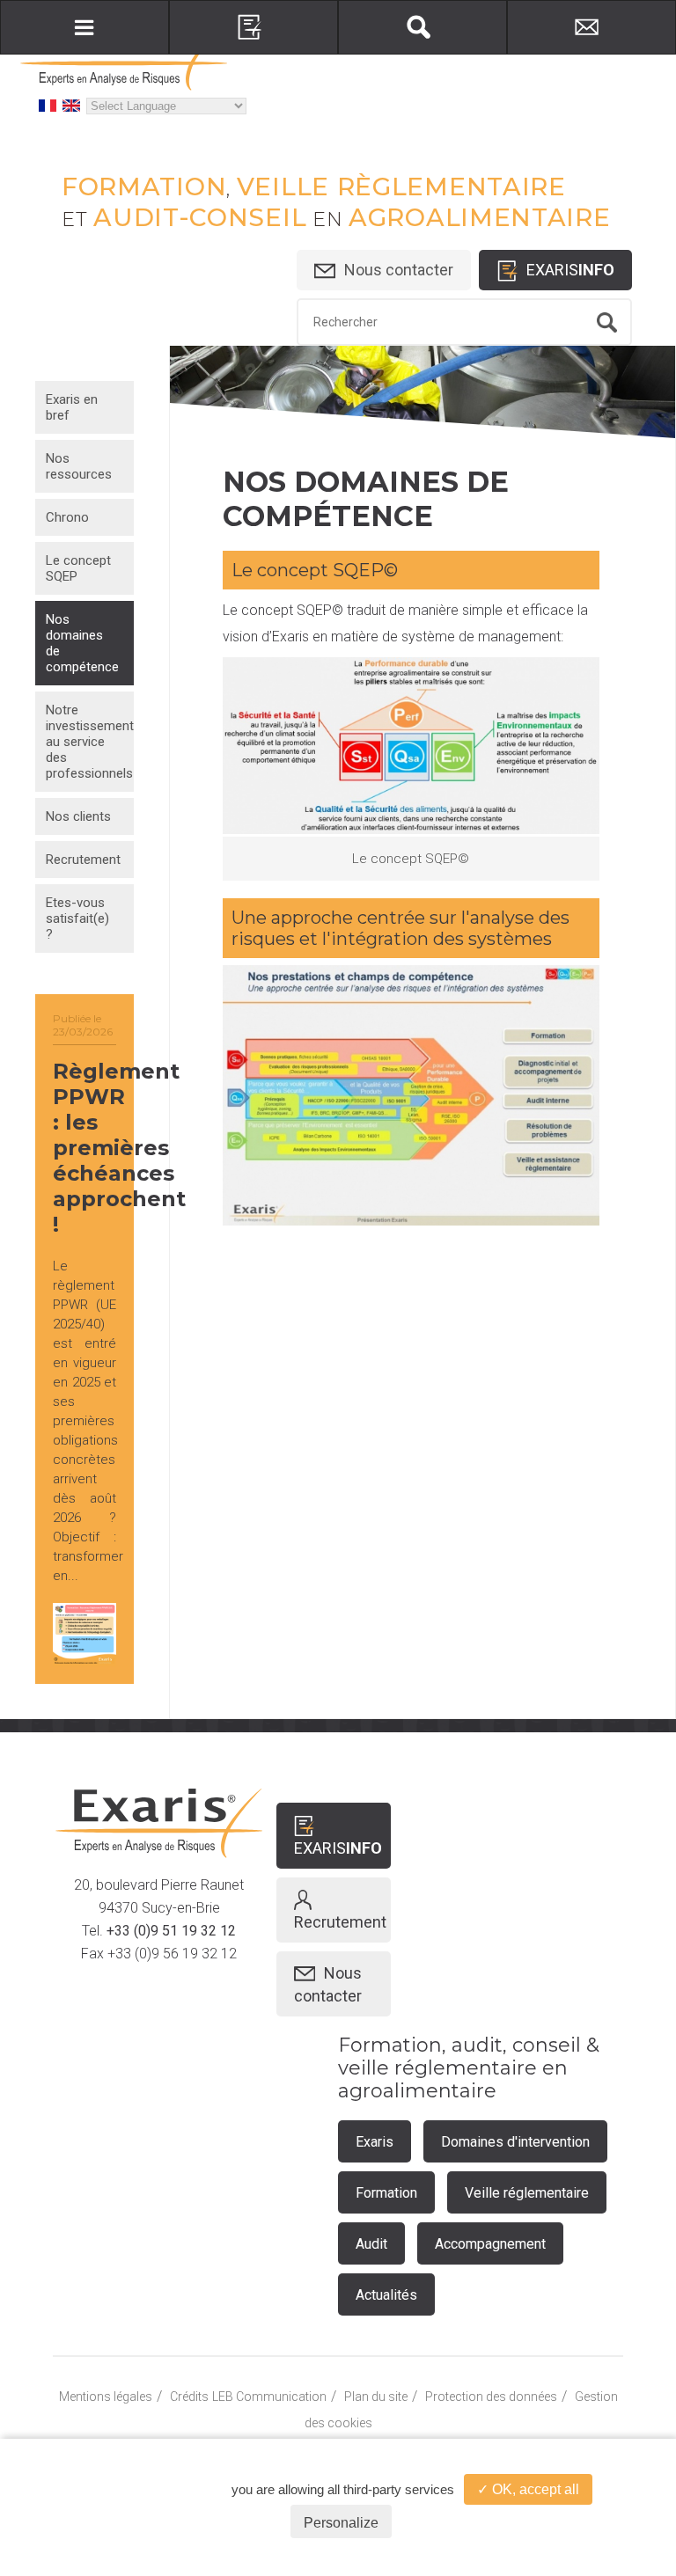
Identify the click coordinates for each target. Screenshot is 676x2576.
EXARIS (570, 270)
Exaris (375, 2142)
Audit (371, 2244)
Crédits (189, 2397)
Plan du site (376, 2397)
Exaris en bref (72, 407)
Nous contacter (399, 270)
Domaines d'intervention (515, 2142)
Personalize (341, 2523)
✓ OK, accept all (528, 2489)
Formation (386, 2193)
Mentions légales (106, 2397)
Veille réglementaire (527, 2193)
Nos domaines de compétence (82, 643)
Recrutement (83, 860)
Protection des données (491, 2397)
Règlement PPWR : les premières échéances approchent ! (119, 1148)
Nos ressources (79, 466)
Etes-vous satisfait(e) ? (77, 918)
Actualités (386, 2295)
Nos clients (78, 816)
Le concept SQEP (78, 568)
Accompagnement (490, 2244)
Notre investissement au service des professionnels (90, 742)
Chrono (67, 517)
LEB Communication (269, 2397)
